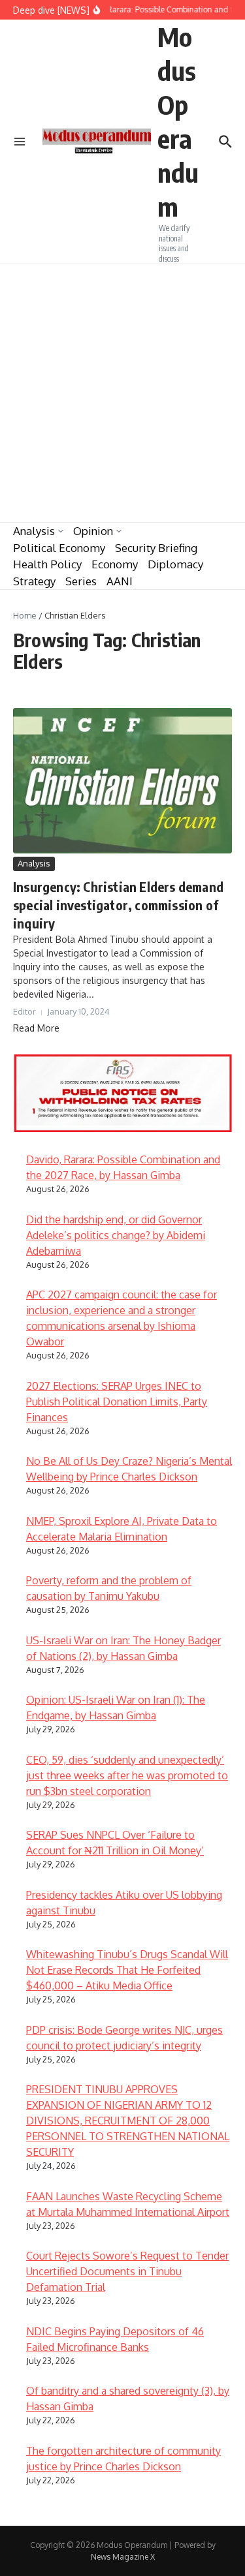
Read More (36, 1028)
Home (25, 615)
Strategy (34, 581)
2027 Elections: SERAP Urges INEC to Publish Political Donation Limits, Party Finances (117, 1402)
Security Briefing (156, 548)
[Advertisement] (122, 393)
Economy (115, 564)
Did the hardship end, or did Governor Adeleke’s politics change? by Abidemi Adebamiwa (116, 1235)
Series (81, 581)
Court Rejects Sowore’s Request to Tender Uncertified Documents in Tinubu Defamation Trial (127, 2271)
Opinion (93, 531)
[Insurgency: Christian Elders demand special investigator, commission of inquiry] (122, 781)
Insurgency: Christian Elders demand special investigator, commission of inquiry (118, 905)
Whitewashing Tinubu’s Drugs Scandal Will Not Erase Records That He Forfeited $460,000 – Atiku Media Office (127, 1970)
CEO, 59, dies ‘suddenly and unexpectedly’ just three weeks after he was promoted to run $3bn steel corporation (127, 1775)
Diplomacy (175, 564)
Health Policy (47, 564)
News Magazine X (123, 2557)
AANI (120, 581)
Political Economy (59, 548)
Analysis (34, 531)
